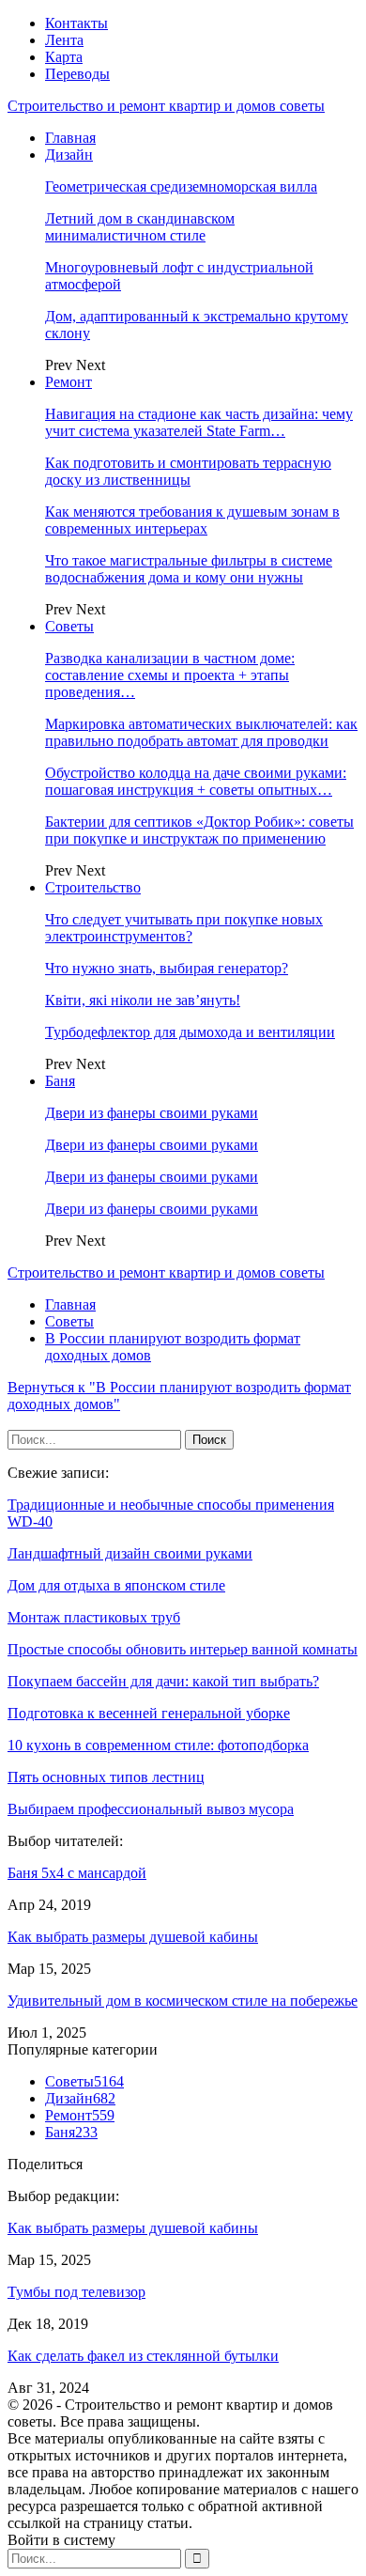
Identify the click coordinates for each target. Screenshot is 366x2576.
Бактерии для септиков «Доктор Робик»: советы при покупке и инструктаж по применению (199, 830)
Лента (64, 40)
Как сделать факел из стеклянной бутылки (143, 2356)
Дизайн (69, 155)
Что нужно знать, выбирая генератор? (167, 968)
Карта (64, 57)
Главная (70, 138)
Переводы (77, 74)
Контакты (76, 23)
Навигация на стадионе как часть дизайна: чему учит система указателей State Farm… (199, 422)
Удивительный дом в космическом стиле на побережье (183, 2001)
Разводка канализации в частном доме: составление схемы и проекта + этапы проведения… (170, 675)
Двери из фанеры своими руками (152, 1113)
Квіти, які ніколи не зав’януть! (143, 1000)
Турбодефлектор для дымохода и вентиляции (190, 1032)
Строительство (93, 887)
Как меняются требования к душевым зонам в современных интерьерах (192, 520)
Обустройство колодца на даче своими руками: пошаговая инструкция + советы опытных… (196, 781)
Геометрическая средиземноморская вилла (181, 186)
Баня (60, 1081)
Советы (69, 626)
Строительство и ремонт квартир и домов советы (166, 106)
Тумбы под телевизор (76, 2292)
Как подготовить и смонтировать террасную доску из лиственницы (188, 471)
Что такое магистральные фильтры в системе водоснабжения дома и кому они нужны (189, 569)
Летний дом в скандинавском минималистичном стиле (140, 227)
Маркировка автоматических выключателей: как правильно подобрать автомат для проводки (201, 732)
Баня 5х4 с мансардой (77, 1873)
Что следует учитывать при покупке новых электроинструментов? (184, 928)
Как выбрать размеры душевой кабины (133, 1937)
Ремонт (69, 382)
